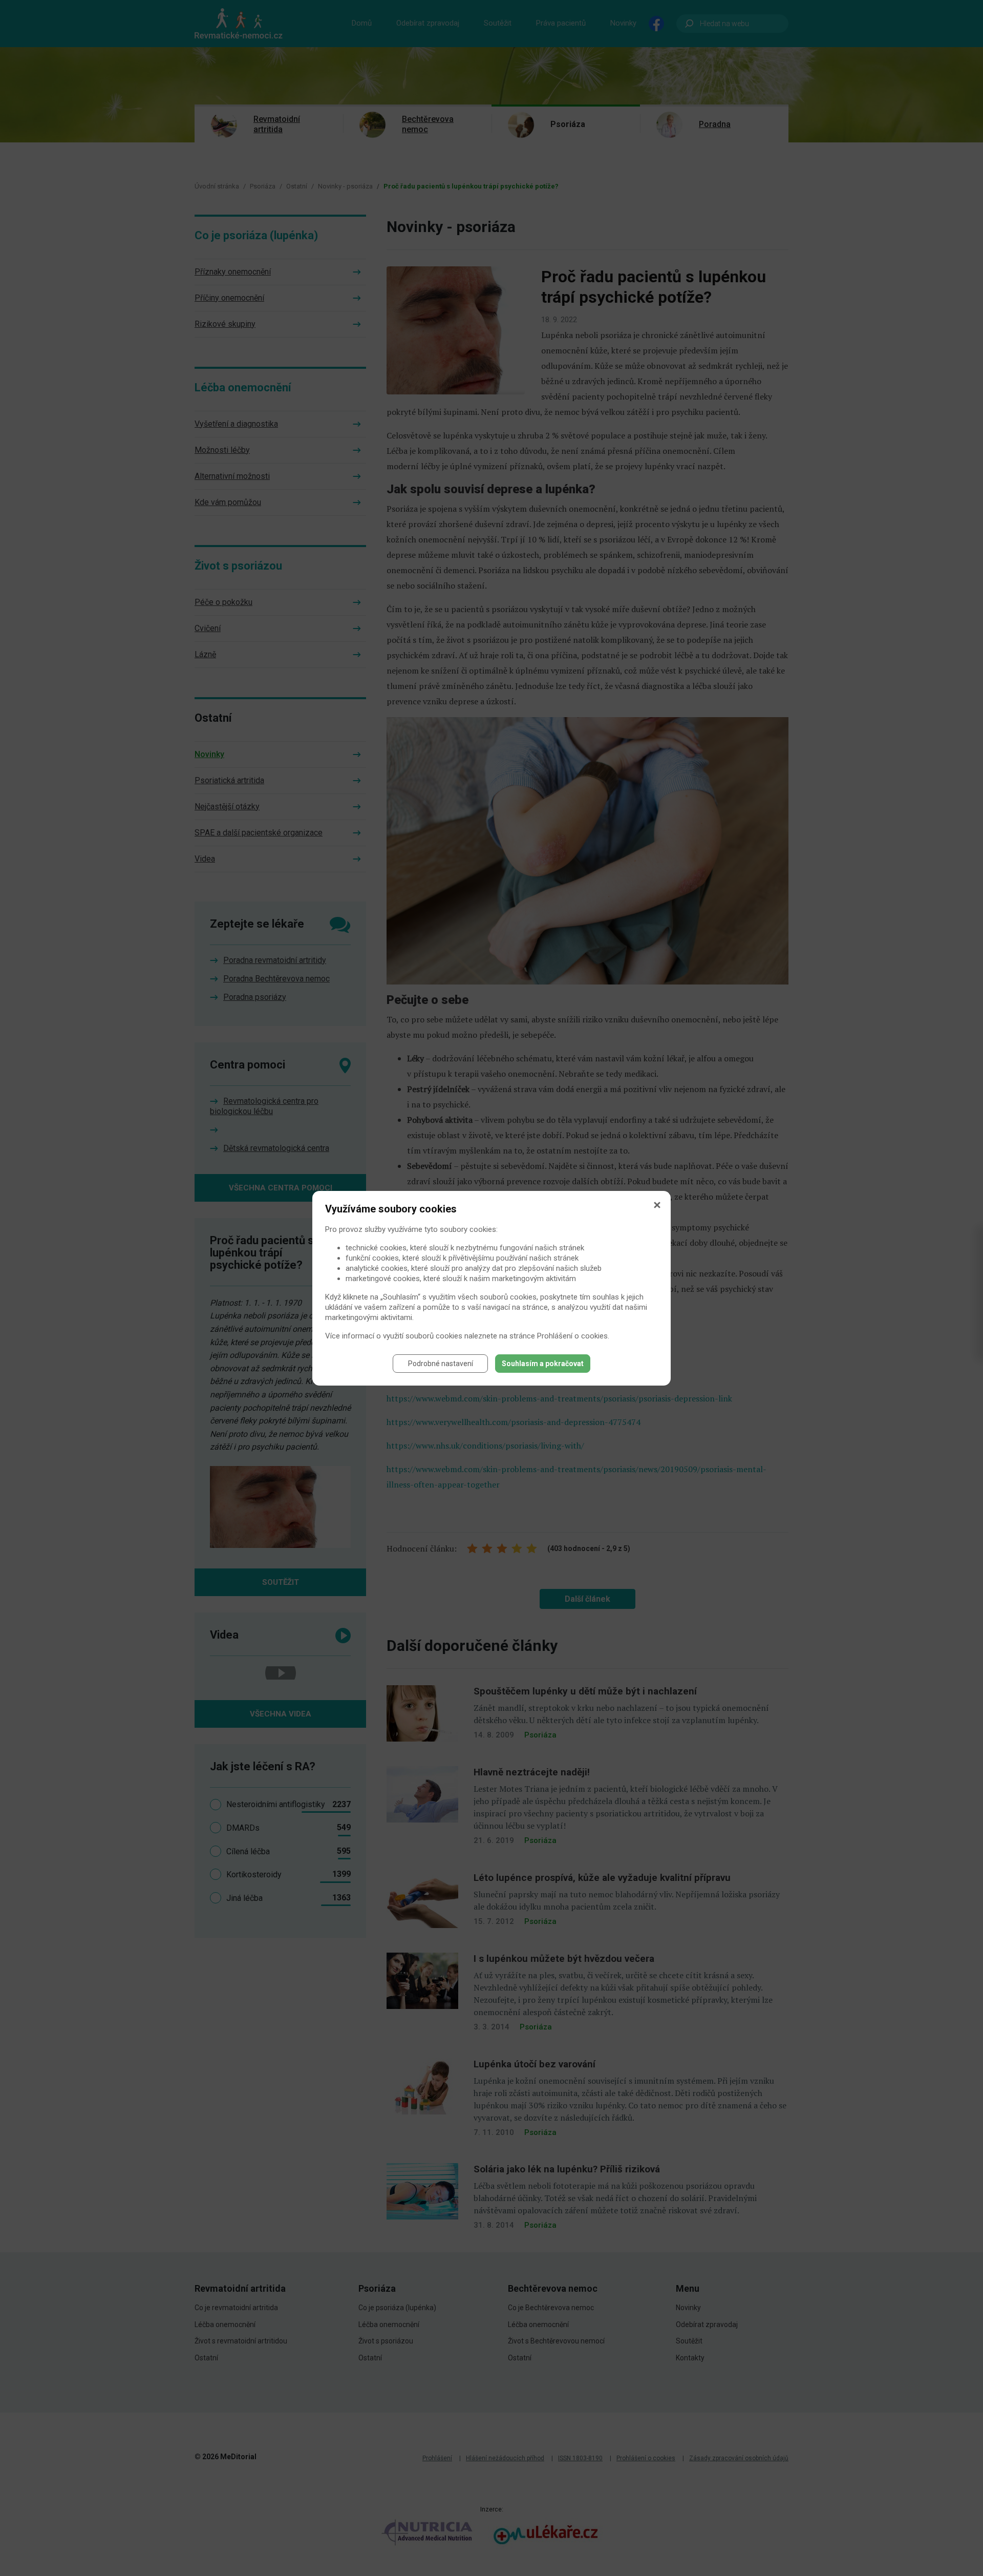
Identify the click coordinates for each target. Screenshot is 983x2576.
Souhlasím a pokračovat (543, 1364)
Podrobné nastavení (441, 1364)
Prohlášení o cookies (572, 1336)
